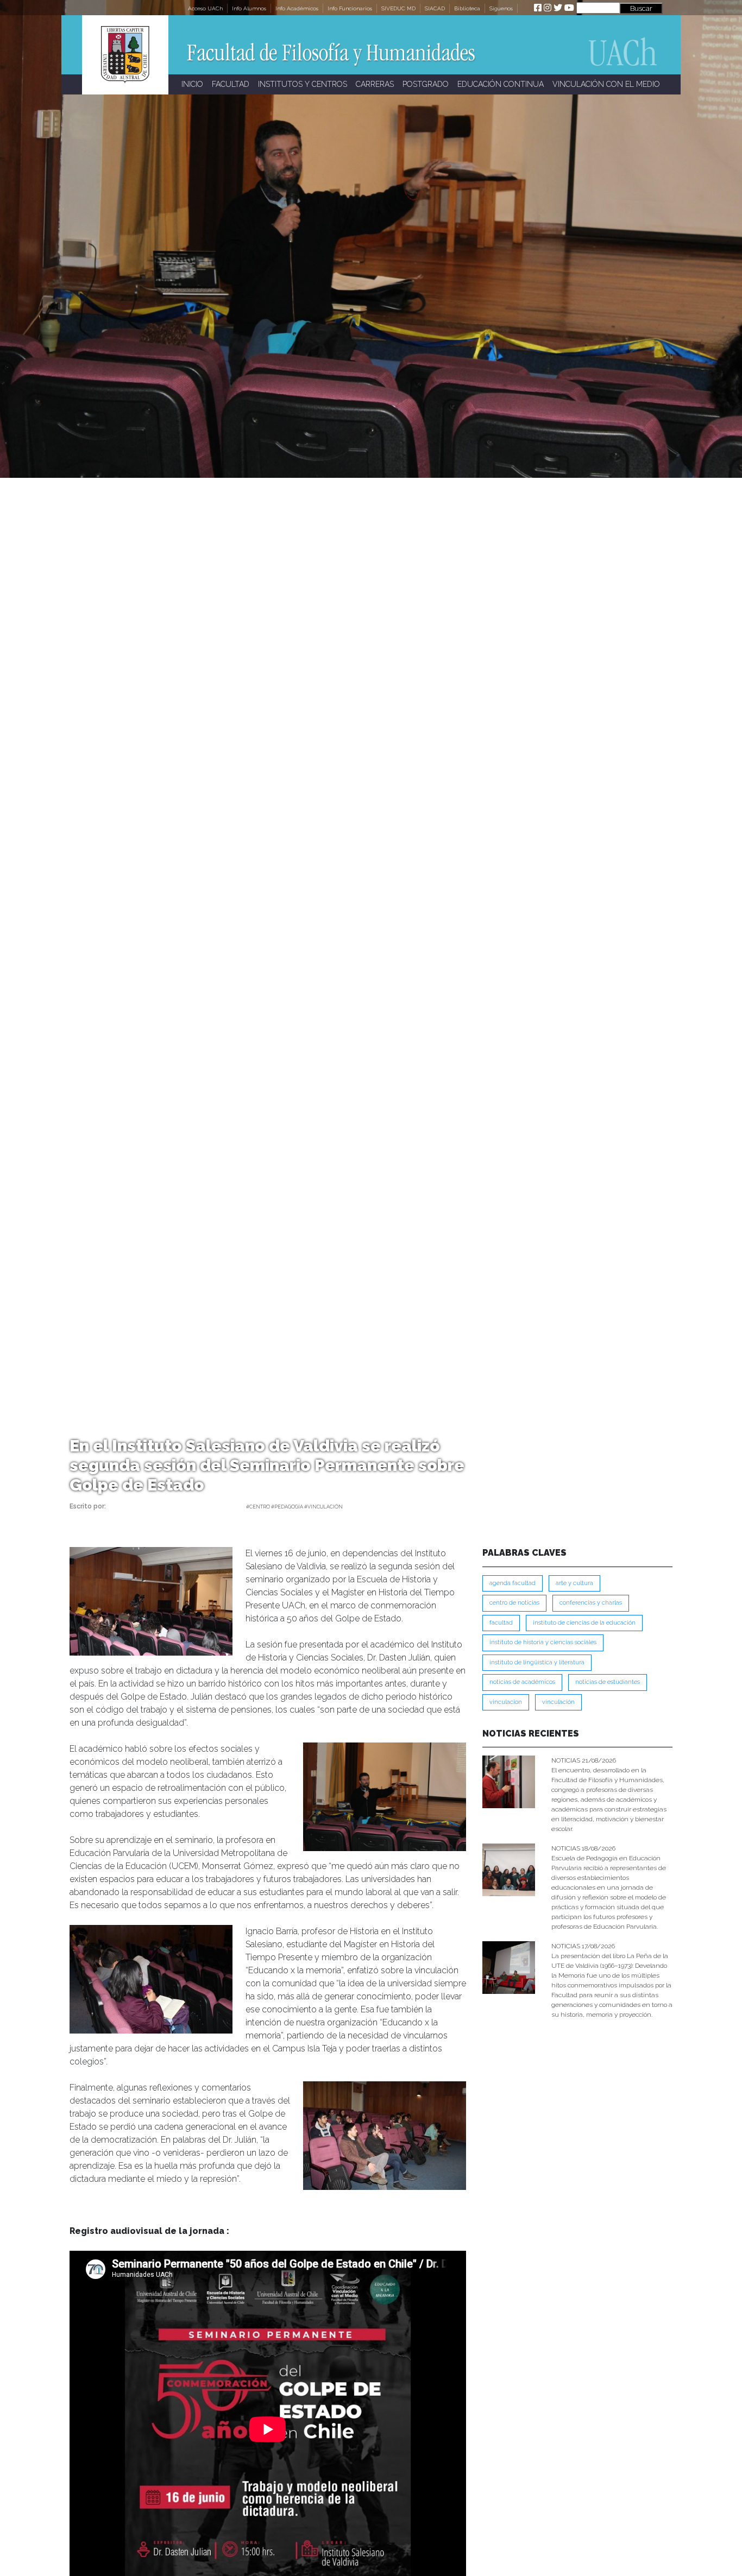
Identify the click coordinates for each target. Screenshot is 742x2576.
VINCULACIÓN (558, 1702)
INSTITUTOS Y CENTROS (303, 84)
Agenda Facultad (513, 1583)
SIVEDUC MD (398, 8)
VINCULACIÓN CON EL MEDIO (606, 84)
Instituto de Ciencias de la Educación (584, 1623)
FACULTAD (231, 84)
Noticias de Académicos (522, 1682)
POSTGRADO (426, 84)
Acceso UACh (205, 8)
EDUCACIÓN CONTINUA (501, 84)
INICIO (192, 84)
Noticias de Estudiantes (608, 1682)
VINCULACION (506, 1702)
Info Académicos (297, 8)
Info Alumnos (249, 8)
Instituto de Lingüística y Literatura (537, 1662)
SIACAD (435, 8)
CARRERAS (375, 84)
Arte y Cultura (574, 1583)
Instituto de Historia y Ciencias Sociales (543, 1642)
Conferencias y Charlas (591, 1603)
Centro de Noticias (514, 1603)
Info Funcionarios (350, 8)
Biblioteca (467, 8)
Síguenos (501, 8)
